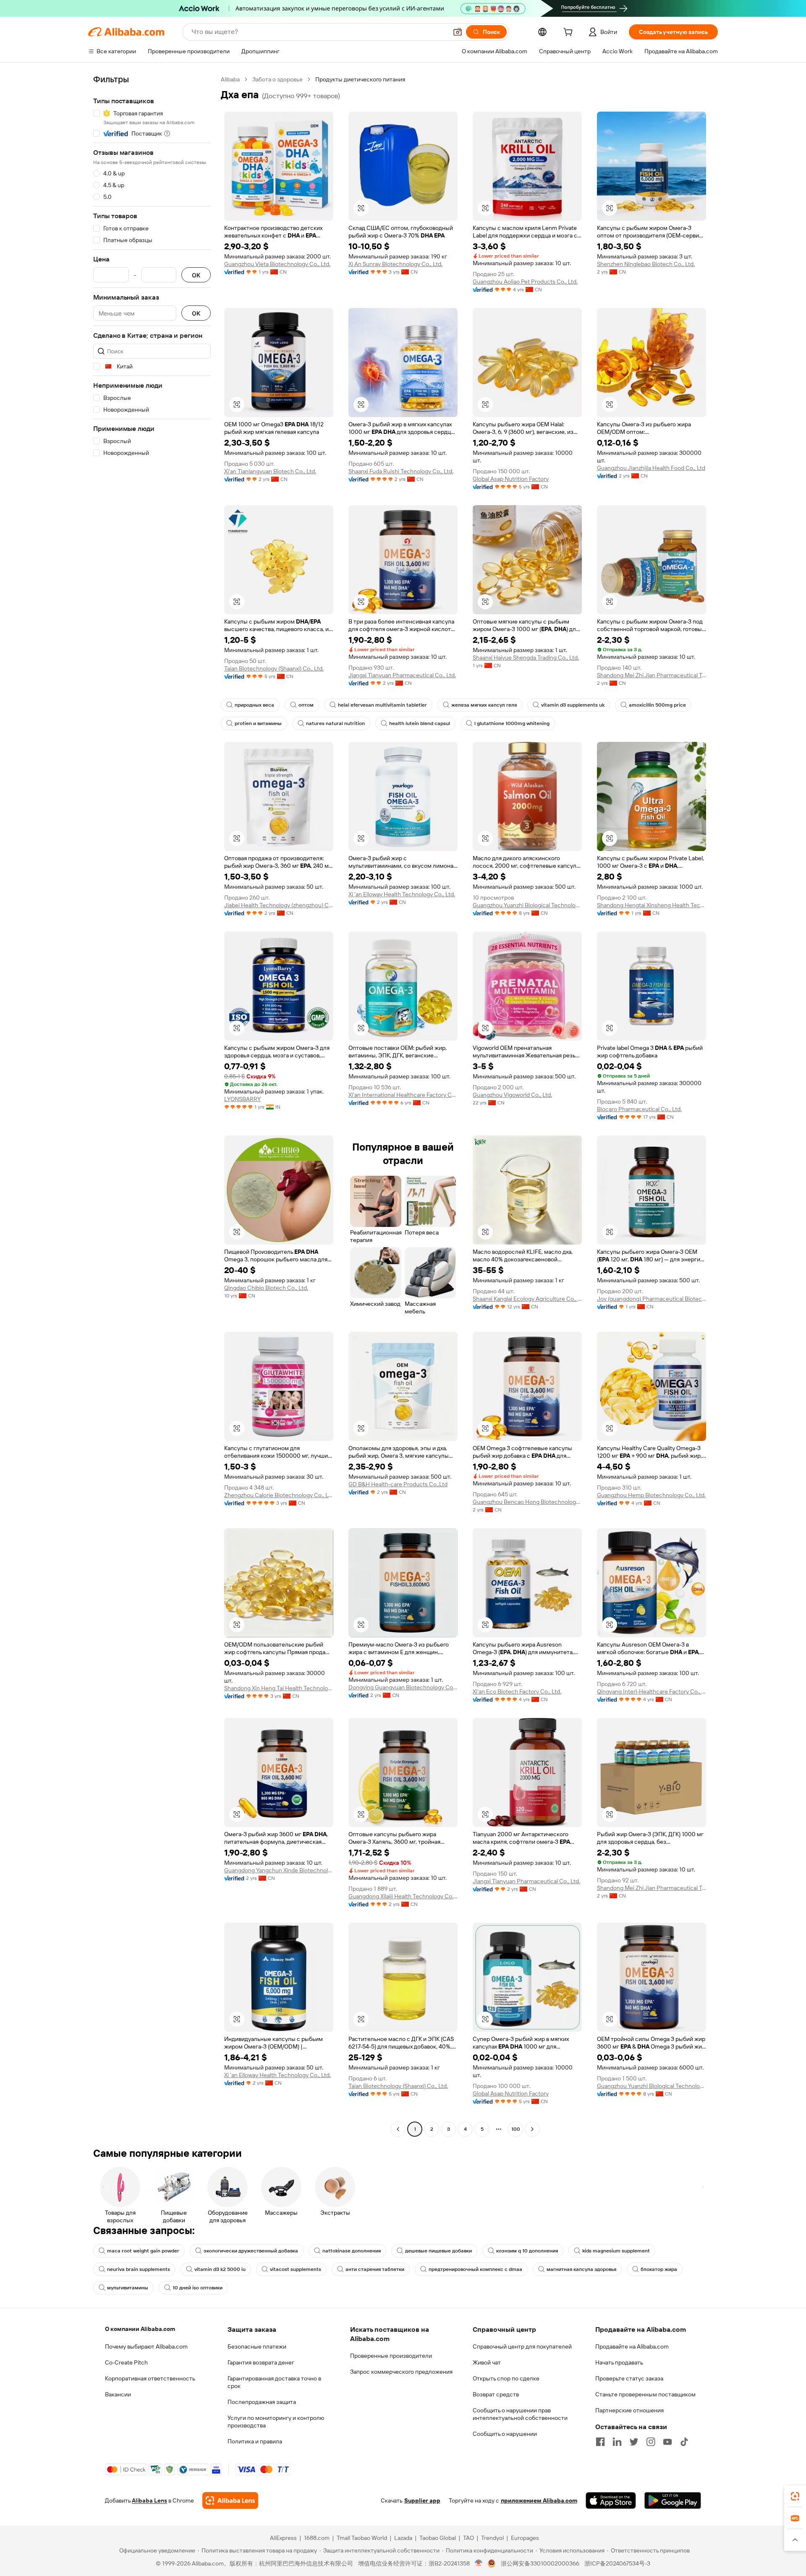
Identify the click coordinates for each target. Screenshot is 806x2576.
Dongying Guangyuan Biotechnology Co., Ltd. (403, 1687)
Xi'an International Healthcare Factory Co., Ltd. (403, 1095)
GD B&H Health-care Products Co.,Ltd (398, 1484)
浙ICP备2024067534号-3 (617, 2563)
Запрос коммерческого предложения (401, 2372)
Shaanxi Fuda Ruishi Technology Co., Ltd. (401, 471)
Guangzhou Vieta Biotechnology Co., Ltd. (277, 264)
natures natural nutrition (335, 723)
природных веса (254, 705)
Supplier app (422, 2500)
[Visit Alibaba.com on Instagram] (651, 2442)
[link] (795, 2496)
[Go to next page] (532, 2129)
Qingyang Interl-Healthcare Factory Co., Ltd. (652, 1691)
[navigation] (152, 1105)
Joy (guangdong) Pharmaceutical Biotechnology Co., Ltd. (652, 1299)
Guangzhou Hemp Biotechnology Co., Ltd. (651, 1495)
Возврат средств (496, 2394)
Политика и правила (255, 2441)
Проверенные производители (391, 2356)
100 (516, 2129)
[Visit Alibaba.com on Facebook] (600, 2442)
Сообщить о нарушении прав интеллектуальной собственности (520, 2414)
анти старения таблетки (375, 2269)
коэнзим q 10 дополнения (527, 2251)
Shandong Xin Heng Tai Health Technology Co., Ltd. (279, 1688)
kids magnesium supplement (616, 2251)
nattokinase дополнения (352, 2251)
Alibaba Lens (149, 2500)
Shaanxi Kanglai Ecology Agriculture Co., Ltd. (527, 1299)
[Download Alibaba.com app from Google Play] (673, 2500)
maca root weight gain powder (143, 2251)
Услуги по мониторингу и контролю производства (276, 2422)
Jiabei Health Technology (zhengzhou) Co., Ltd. (279, 905)
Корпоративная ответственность (150, 2378)
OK (196, 275)
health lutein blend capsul (420, 723)
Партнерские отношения (629, 2410)
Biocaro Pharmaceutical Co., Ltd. (639, 1109)
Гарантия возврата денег (261, 2362)
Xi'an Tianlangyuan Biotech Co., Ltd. (270, 471)
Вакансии (118, 2394)
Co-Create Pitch (126, 2362)
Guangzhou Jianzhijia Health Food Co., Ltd (651, 468)
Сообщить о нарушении (505, 2434)
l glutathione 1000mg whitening (512, 723)
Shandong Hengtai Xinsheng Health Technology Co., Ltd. (652, 905)
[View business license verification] (479, 2563)
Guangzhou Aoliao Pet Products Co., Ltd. (525, 282)
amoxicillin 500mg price (657, 705)
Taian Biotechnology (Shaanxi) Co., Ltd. (274, 668)
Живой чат (487, 2362)
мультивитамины (128, 2288)
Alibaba (230, 79)
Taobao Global (438, 2538)
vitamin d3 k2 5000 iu (220, 2269)
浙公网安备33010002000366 (540, 2563)
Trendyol (492, 2538)
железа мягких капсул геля (484, 705)
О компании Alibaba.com (140, 2329)
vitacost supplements (296, 2269)
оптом (306, 705)
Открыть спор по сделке (506, 2378)
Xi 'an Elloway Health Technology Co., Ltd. (402, 894)
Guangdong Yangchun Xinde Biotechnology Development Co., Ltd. (279, 1870)
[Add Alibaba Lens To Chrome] (230, 2500)
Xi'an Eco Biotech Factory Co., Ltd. (517, 1691)
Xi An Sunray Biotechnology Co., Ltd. (395, 264)
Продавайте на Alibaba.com (632, 2346)
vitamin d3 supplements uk (573, 705)
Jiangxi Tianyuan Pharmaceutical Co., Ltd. (402, 675)
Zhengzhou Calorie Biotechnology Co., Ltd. (279, 1495)
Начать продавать (619, 2362)
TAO (468, 2538)
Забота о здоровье (277, 79)
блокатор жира (659, 2269)
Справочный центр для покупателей (522, 2346)
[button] (458, 32)
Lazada (403, 2538)
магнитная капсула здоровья (581, 2269)
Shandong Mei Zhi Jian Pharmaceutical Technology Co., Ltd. (652, 675)
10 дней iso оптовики (198, 2288)
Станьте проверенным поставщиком (645, 2394)
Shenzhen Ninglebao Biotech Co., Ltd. (646, 264)
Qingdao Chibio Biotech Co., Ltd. (266, 1288)
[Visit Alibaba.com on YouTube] (667, 2442)
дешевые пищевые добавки (438, 2251)
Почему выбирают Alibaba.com (146, 2346)
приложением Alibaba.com (539, 2500)
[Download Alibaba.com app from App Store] (611, 2500)
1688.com (317, 2538)
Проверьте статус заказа (629, 2378)
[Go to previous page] (398, 2129)
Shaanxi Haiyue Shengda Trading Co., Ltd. (526, 658)
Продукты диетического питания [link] (360, 79)
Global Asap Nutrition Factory (511, 479)
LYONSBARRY (242, 1099)
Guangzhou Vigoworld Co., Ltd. (512, 1095)
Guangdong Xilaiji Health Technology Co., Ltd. (403, 1896)
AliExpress (283, 2538)
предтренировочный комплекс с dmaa (475, 2269)
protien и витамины (258, 723)
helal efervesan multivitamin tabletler (382, 705)
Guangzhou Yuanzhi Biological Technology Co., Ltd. (527, 905)
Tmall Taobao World (362, 2538)
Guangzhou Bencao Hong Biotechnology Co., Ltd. (527, 1502)
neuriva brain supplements (139, 2269)
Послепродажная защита (262, 2402)
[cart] (570, 33)
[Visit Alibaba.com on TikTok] (684, 2442)
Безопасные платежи (257, 2346)
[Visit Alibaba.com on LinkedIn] (617, 2442)
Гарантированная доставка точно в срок (274, 2382)
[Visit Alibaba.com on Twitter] (634, 2442)
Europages (525, 2538)
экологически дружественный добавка (251, 2251)
